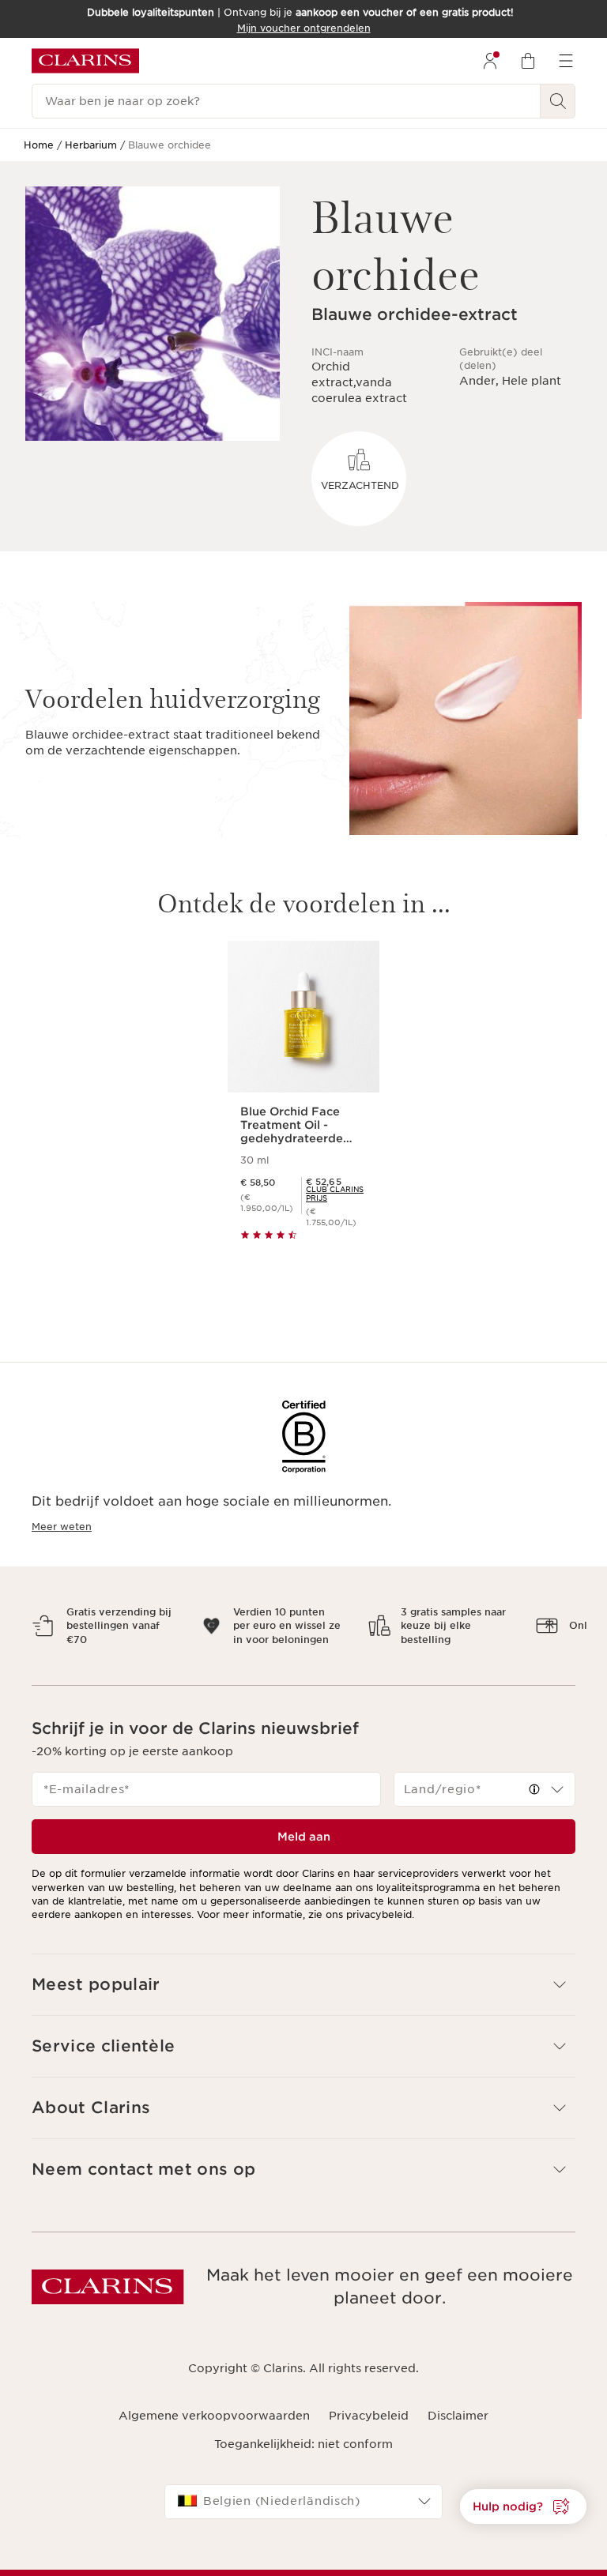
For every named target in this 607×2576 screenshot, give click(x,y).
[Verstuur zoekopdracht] (558, 101)
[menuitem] (490, 61)
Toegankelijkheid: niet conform (303, 2458)
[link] (336, 1194)
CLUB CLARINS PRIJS (335, 1194)
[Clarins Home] (85, 61)
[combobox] (484, 1803)
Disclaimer (458, 2429)
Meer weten (62, 1527)
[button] (534, 1803)
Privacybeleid (369, 2429)
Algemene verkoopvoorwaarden (214, 2429)
